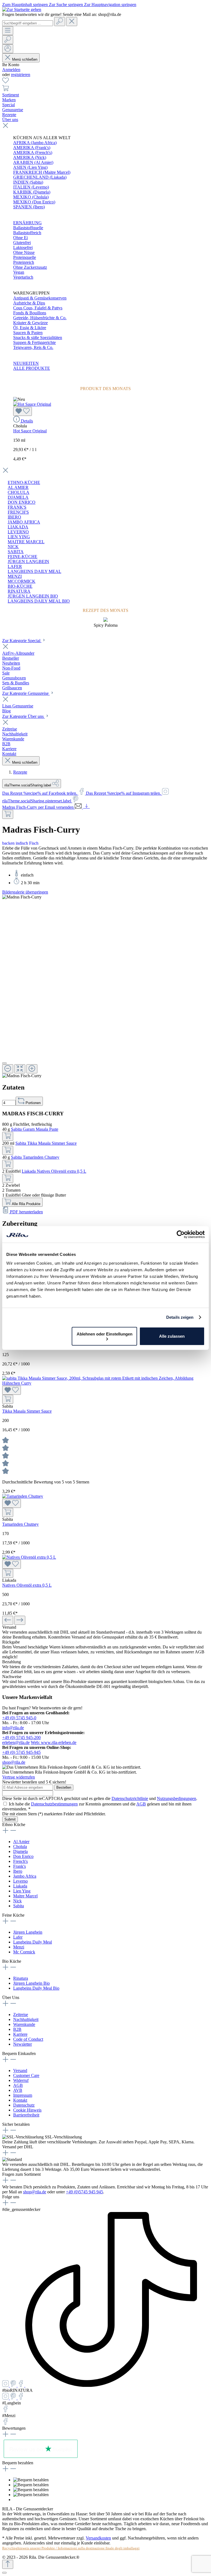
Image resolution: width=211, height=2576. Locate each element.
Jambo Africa (25, 1876)
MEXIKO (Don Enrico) (34, 202)
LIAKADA (18, 527)
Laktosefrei (23, 247)
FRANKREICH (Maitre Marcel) (42, 172)
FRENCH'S (18, 512)
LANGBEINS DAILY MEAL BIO (39, 601)
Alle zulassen (172, 1336)
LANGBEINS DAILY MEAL (34, 571)
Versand (20, 2070)
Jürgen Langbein (28, 1932)
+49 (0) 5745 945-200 (21, 1738)
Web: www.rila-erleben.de (54, 1742)
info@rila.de (13, 1728)
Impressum (23, 2095)
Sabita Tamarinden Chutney (35, 1157)
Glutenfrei (22, 243)
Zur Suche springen (66, 5)
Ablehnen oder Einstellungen (105, 1334)
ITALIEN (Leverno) (31, 187)
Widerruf (21, 2080)
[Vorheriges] (8, 1620)
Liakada (20, 1886)
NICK (13, 547)
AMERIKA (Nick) (30, 157)
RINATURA (19, 591)
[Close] (4, 1063)
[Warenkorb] (5, 90)
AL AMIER (18, 487)
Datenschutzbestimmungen (54, 1804)
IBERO (14, 517)
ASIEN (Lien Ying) (30, 167)
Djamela (20, 1851)
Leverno (20, 1881)
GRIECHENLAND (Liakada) (40, 177)
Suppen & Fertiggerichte (34, 342)
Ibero (18, 1871)
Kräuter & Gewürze (30, 323)
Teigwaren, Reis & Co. (33, 347)
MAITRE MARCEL (26, 542)
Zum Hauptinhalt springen (26, 5)
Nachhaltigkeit (26, 2019)
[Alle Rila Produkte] (8, 814)
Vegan (19, 272)
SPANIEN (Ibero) (29, 207)
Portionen (33, 1103)
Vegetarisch (23, 277)
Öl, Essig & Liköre (30, 328)
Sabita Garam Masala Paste (35, 1129)
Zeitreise (21, 2014)
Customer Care (26, 2075)
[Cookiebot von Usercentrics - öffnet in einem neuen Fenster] (181, 1234)
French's (20, 1861)
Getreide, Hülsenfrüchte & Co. (40, 318)
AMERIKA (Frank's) (32, 148)
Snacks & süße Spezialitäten (38, 338)
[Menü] (8, 31)
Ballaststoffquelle (28, 228)
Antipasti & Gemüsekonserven (40, 298)
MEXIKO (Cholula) (31, 197)
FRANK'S (17, 507)
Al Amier (21, 1842)
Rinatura (21, 1978)
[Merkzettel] (5, 82)
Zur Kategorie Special (22, 641)
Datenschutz (24, 2105)
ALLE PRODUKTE (32, 368)
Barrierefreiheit (26, 2115)
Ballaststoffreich (27, 233)
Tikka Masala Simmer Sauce (27, 1411)
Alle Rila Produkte (26, 1204)
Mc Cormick (24, 1952)
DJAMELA (18, 497)
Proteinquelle (25, 257)
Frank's (20, 1866)
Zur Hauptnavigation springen (110, 5)
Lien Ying (22, 1891)
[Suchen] (60, 22)
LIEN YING (19, 537)
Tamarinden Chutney (20, 1524)
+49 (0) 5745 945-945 (21, 1752)
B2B (17, 2029)
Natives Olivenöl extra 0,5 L (27, 1585)
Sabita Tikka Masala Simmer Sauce (46, 1143)
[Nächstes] (20, 1620)
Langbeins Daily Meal (33, 1942)
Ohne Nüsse (24, 252)
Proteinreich (24, 262)
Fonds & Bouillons (30, 313)
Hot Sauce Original (30, 431)
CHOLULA (19, 492)
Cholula (20, 1846)
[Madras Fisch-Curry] (22, 897)
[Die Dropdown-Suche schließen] (72, 22)
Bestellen (64, 1787)
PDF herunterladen (26, 1212)
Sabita (19, 1906)
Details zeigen (180, 1317)
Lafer (18, 1937)
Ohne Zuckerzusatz (30, 267)
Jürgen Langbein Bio (31, 1983)
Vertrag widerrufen (19, 1777)
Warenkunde (24, 2024)
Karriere (20, 2034)
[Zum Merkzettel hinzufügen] (23, 411)
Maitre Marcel (25, 1896)
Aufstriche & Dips (29, 303)
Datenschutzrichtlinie (130, 1798)
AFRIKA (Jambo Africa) (35, 143)
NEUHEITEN (26, 363)
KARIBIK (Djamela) (32, 192)
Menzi (19, 1947)
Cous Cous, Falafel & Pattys (38, 308)
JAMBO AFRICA (24, 522)
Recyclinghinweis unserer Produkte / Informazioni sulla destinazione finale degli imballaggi (71, 2548)
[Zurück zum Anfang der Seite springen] (8, 2564)
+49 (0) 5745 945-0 (19, 1718)
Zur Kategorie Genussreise (26, 693)
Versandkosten (98, 2538)
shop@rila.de (14, 1762)
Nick (17, 1901)
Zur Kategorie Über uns (23, 716)
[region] (105, 986)
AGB (141, 1804)
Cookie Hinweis (27, 2110)
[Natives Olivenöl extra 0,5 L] (29, 1557)
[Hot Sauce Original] (32, 404)
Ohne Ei (20, 238)
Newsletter (23, 2044)
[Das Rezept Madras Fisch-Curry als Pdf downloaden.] (86, 807)
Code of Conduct (28, 2039)
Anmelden (11, 70)
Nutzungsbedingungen (177, 1798)
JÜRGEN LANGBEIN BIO (33, 596)
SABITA (16, 552)
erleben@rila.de (16, 1742)
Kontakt (20, 2100)
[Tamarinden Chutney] (23, 1496)
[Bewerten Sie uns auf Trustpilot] (41, 2458)
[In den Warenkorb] (8, 1136)
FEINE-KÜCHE (23, 557)
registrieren (21, 75)
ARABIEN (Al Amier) (33, 162)
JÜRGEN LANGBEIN (28, 562)
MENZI (15, 576)
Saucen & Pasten (28, 333)
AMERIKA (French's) (33, 152)
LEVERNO (18, 532)
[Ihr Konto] (8, 49)
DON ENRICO (22, 502)
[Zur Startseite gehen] (22, 9)
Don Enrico (23, 1856)
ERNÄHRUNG (27, 223)
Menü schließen (25, 59)
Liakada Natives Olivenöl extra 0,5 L (54, 1171)
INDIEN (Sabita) (28, 182)
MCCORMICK (22, 581)
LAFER (15, 566)
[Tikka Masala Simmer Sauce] (105, 1383)
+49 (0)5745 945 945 (84, 2192)
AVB (18, 2090)
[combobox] (28, 23)
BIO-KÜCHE (20, 586)
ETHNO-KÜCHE (24, 482)
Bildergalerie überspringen (25, 892)
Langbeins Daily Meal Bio (36, 1988)
